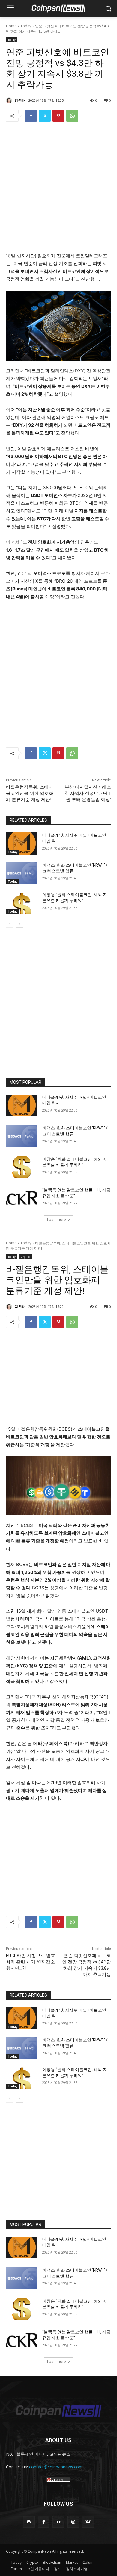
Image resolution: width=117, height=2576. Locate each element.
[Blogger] (29, 2522)
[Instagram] (73, 2522)
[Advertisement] (58, 189)
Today (26, 26)
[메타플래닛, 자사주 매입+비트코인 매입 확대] (22, 844)
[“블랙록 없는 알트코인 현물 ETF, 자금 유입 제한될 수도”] (22, 1198)
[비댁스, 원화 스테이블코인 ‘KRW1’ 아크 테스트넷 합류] (22, 873)
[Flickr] (58, 2522)
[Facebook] (31, 116)
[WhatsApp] (72, 116)
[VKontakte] (88, 2522)
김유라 (20, 100)
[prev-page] (10, 924)
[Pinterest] (58, 116)
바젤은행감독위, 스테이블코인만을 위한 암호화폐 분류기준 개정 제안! (30, 793)
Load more (57, 1220)
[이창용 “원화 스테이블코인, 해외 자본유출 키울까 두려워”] (22, 903)
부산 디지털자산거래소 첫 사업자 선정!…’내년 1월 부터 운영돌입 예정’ (88, 793)
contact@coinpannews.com (56, 2467)
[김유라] (10, 100)
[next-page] (19, 924)
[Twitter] (45, 116)
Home (11, 26)
